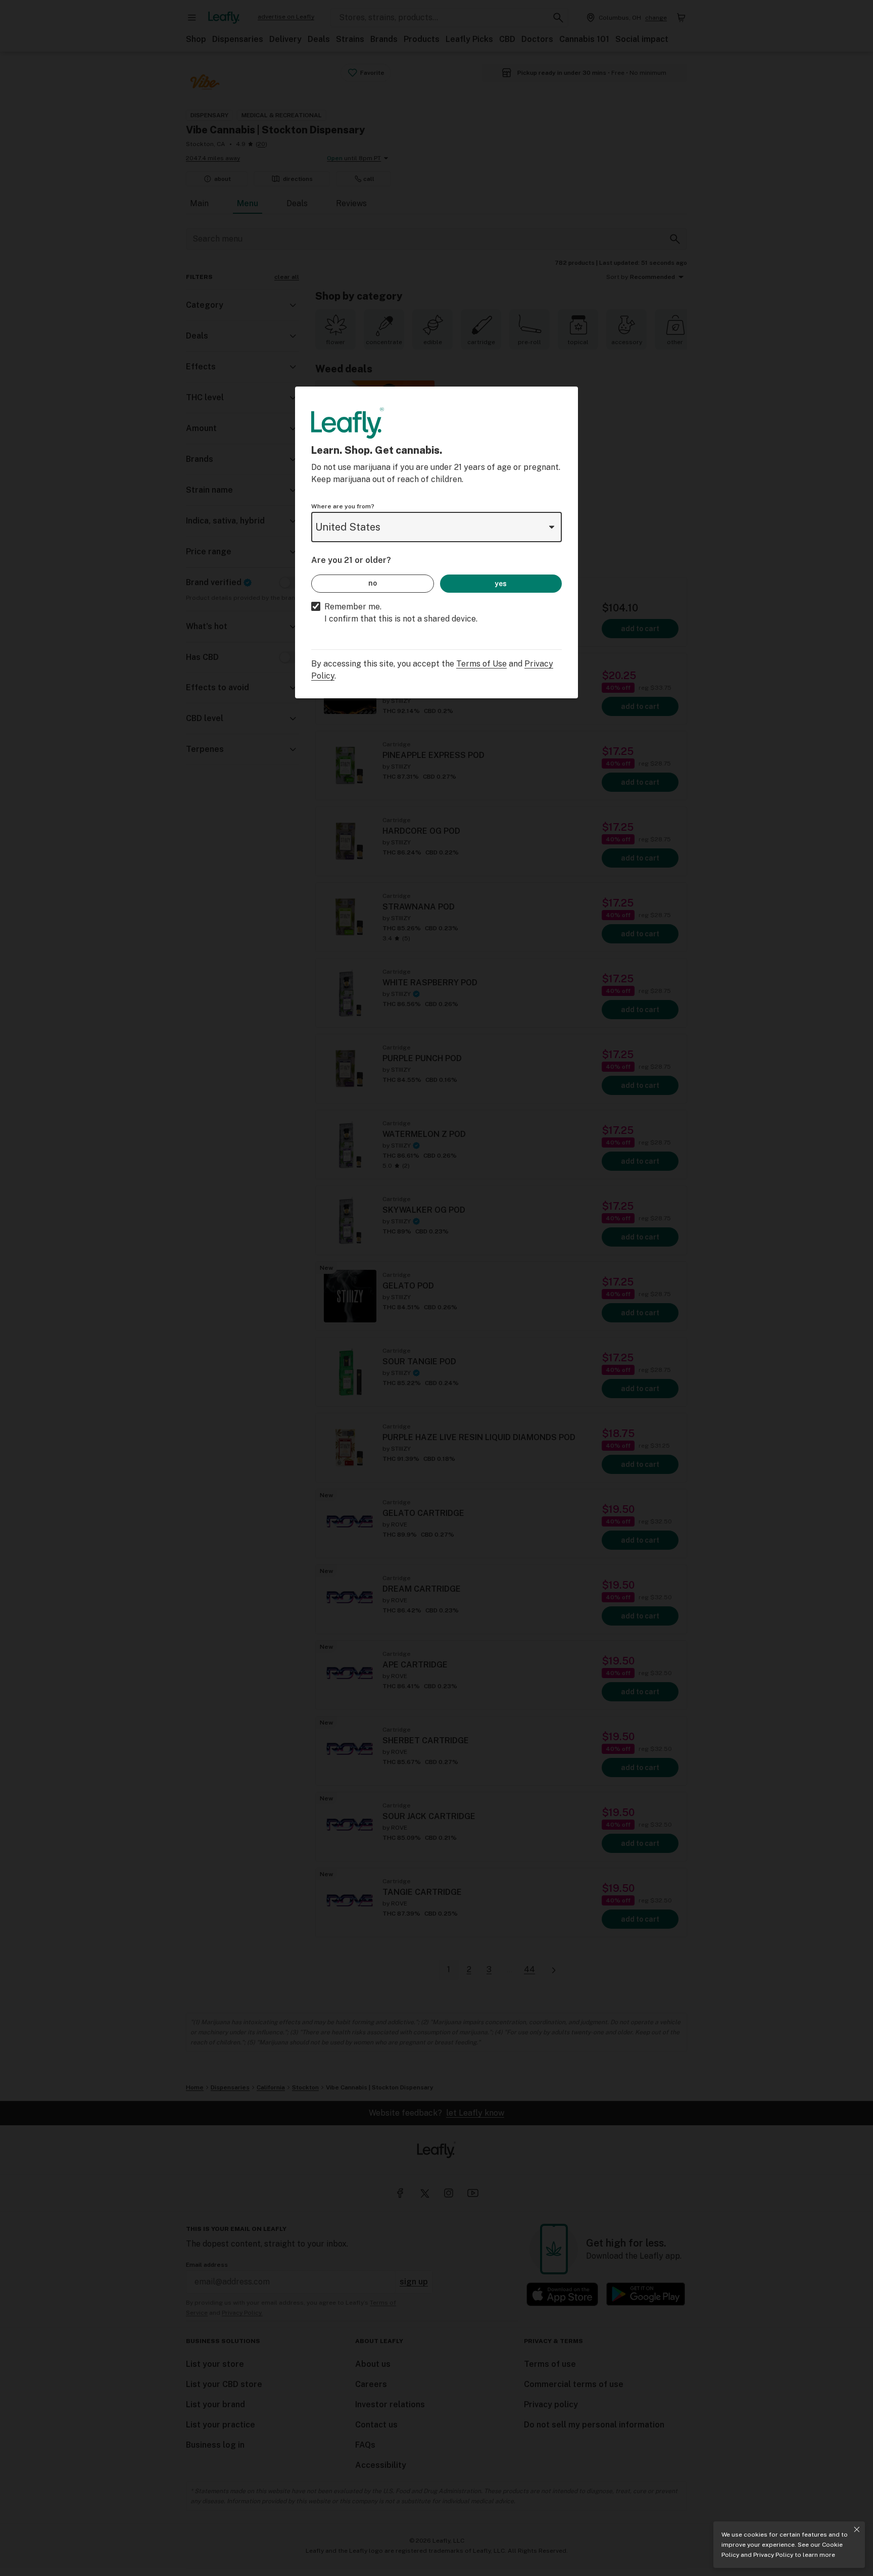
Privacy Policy (773, 2555)
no (373, 583)
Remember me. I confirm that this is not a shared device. (401, 613)
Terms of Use (481, 664)
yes (501, 584)
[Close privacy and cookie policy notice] (857, 2530)
